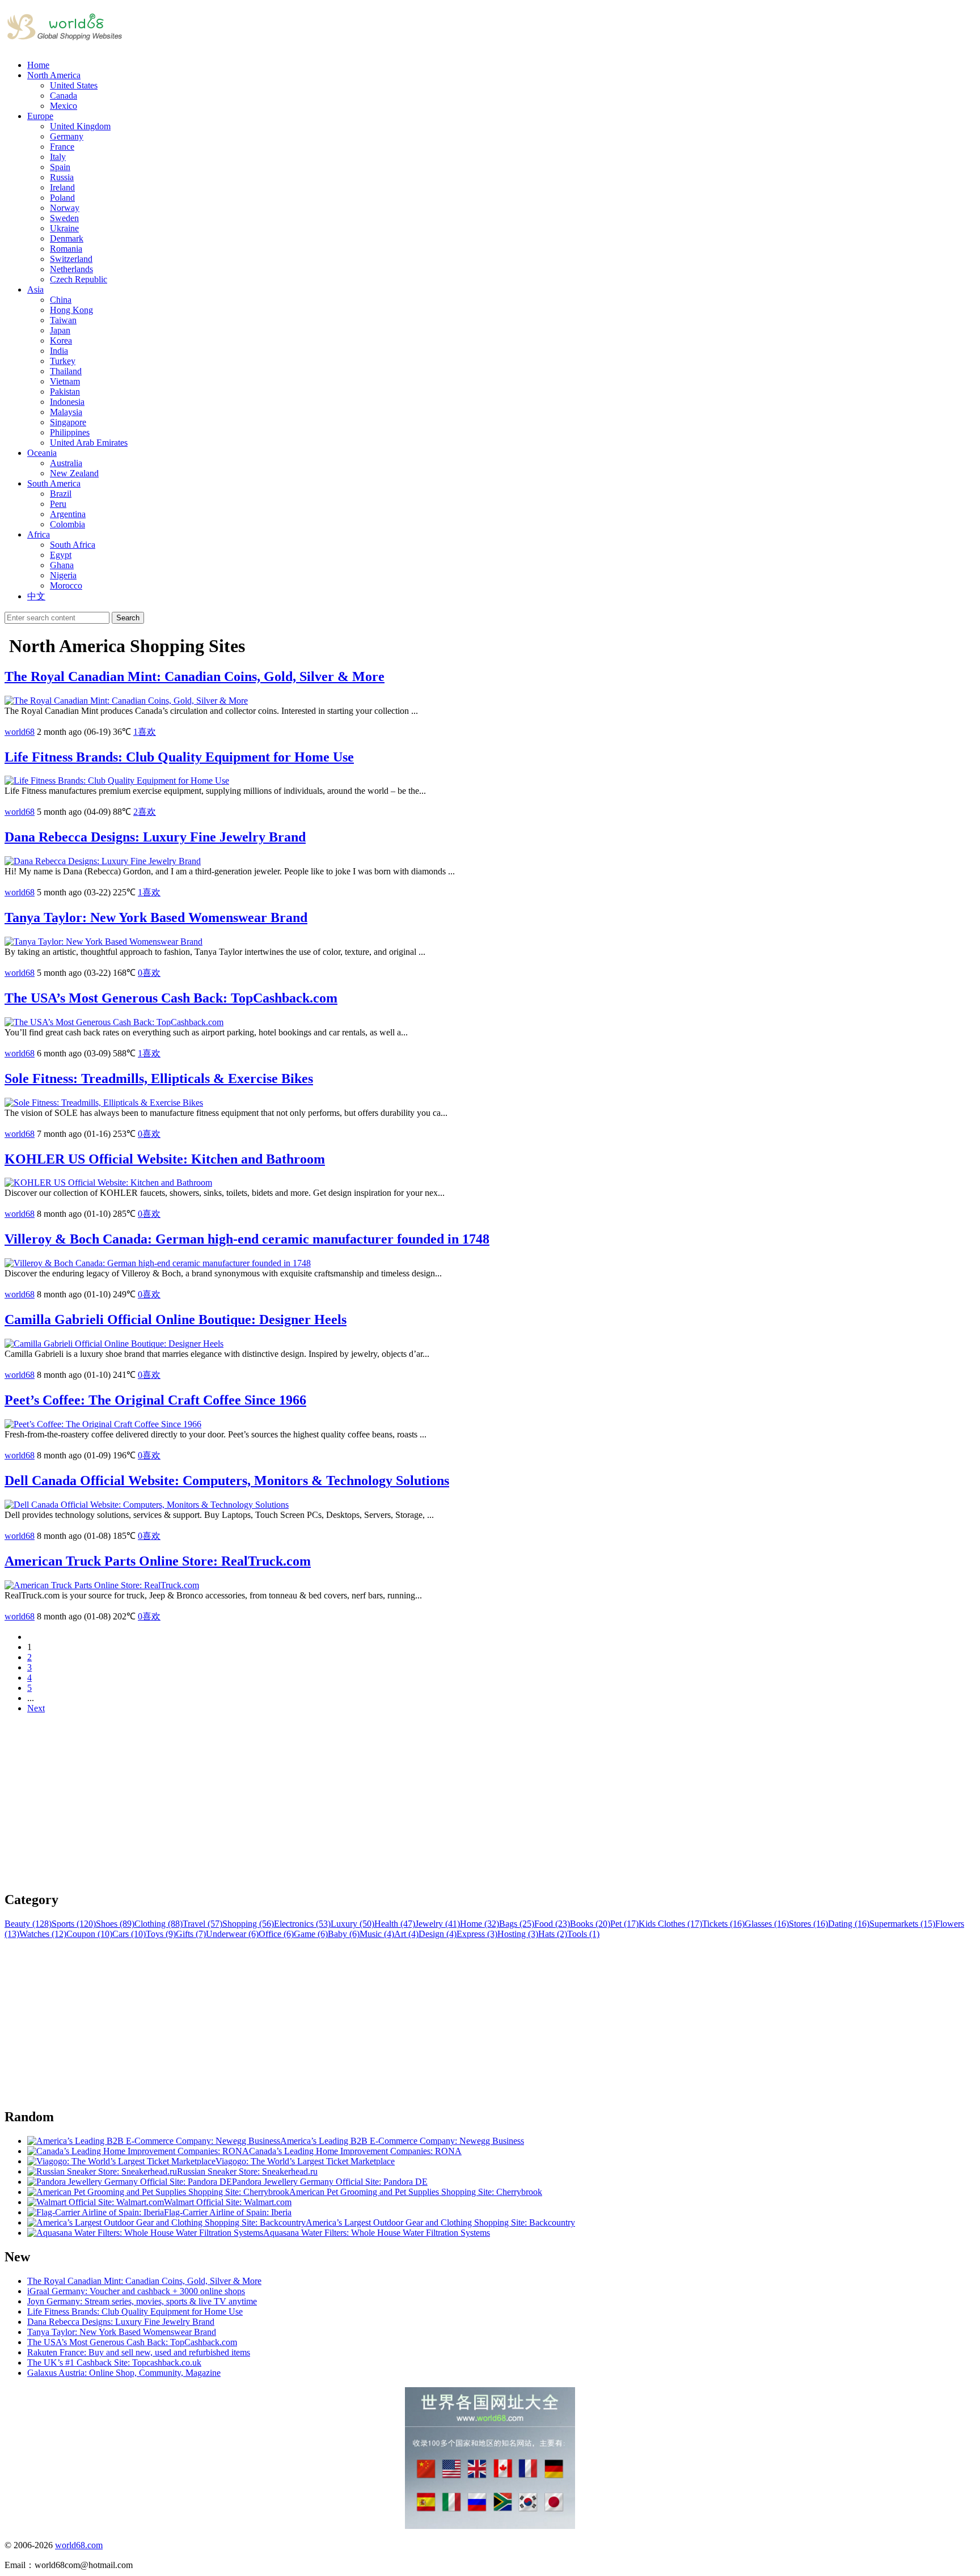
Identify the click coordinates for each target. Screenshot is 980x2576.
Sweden (64, 218)
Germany (67, 136)
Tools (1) (583, 1934)
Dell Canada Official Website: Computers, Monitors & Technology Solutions (227, 1481)
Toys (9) (161, 1934)
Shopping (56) (248, 1924)
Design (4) (438, 1934)
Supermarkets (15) (902, 1924)
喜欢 (145, 732)
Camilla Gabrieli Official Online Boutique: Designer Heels (176, 1319)
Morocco (66, 585)
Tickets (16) (723, 1924)
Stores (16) (808, 1924)
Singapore (68, 422)
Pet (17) (624, 1924)
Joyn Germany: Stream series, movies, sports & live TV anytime (142, 2301)
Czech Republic (79, 279)
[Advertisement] (345, 1802)
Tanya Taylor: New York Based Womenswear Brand (156, 917)
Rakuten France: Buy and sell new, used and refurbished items (139, 2352)
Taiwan (63, 320)
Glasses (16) (767, 1924)
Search (128, 618)
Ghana (62, 565)
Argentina (68, 514)
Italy (58, 157)
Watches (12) (43, 1934)
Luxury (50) (352, 1924)
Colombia (67, 524)
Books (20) (590, 1924)
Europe (40, 116)
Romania (66, 249)
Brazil (61, 494)
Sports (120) (74, 1924)
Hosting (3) (518, 1934)
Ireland (62, 187)
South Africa (73, 545)
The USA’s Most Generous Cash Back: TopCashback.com (171, 998)
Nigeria (63, 575)
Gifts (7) (191, 1934)
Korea (61, 340)
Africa (39, 534)
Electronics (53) (302, 1924)
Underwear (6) (232, 1934)
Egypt (61, 555)
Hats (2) (553, 1934)
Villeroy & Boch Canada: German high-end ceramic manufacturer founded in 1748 (247, 1239)
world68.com (79, 2545)
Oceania (42, 453)
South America (54, 483)
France (62, 147)
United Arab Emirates (89, 443)
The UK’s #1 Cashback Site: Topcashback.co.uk (114, 2363)
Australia (66, 463)
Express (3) (477, 1934)
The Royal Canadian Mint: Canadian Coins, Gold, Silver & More (195, 676)
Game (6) (311, 1934)
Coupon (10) (89, 1934)
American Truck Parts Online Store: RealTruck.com (158, 1561)
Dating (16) (849, 1924)
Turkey (63, 361)
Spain (60, 167)
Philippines (70, 432)
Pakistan (65, 392)
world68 (20, 732)
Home (38, 65)
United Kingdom (80, 126)
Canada (64, 96)
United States (74, 85)
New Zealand (74, 473)
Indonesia (67, 402)
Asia (35, 289)
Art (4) (406, 1934)
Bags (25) (517, 1924)
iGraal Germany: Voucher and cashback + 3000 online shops (136, 2291)
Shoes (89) (115, 1924)
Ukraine (64, 228)
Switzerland (71, 259)
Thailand (66, 371)
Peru (58, 504)
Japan (60, 330)
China (61, 300)
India (59, 351)
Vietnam (65, 381)
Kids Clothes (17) (670, 1924)
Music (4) (377, 1934)
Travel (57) (202, 1924)
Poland (62, 198)
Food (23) (552, 1924)
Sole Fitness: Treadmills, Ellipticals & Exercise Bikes (159, 1078)
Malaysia (66, 412)
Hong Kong (71, 310)
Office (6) (276, 1934)
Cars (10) (129, 1934)
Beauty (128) (28, 1924)
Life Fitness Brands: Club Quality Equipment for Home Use (179, 757)
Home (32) (480, 1924)
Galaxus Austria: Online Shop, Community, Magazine (124, 2373)
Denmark (67, 238)
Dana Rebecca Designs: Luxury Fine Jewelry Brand (155, 837)
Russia (62, 177)
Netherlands (71, 269)
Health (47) (395, 1924)
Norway (65, 208)
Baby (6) (344, 1934)
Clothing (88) (159, 1924)
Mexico (64, 106)
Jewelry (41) (438, 1924)
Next (36, 1708)
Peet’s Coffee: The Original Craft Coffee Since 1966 (155, 1400)
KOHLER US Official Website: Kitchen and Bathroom (165, 1159)
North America (54, 75)
